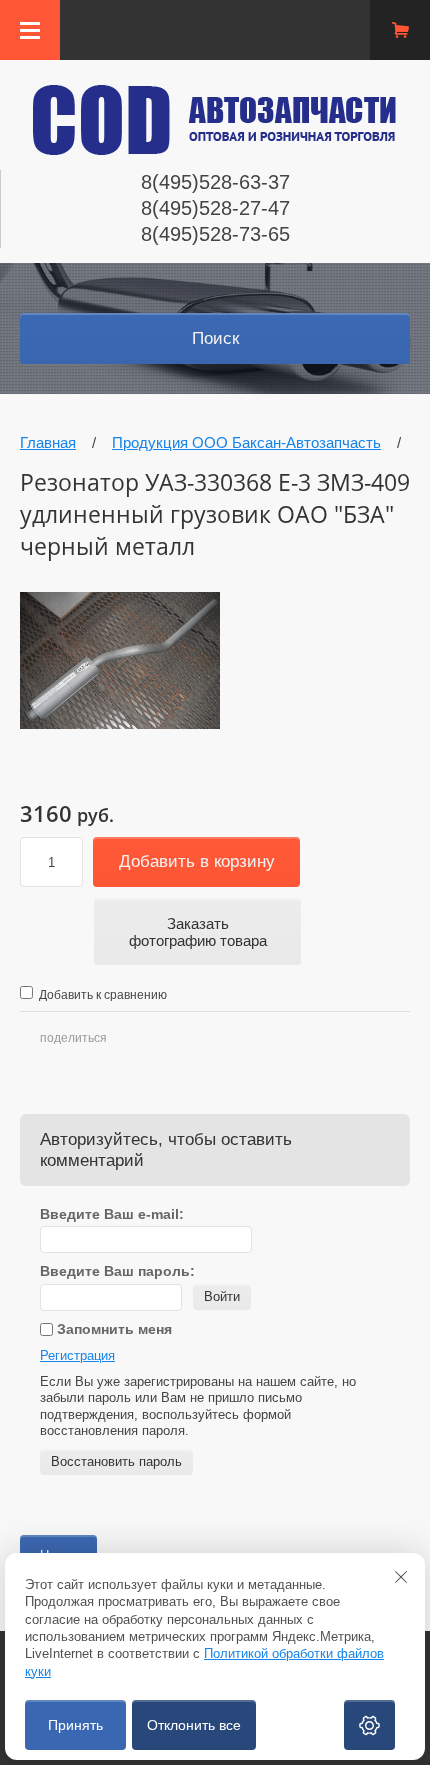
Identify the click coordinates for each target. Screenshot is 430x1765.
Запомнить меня (112, 1329)
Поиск (215, 338)
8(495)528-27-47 (215, 208)
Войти (222, 1296)
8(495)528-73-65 (215, 234)
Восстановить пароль (116, 1461)
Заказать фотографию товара (198, 932)
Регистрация (77, 1355)
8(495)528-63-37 (215, 182)
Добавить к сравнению (101, 995)
